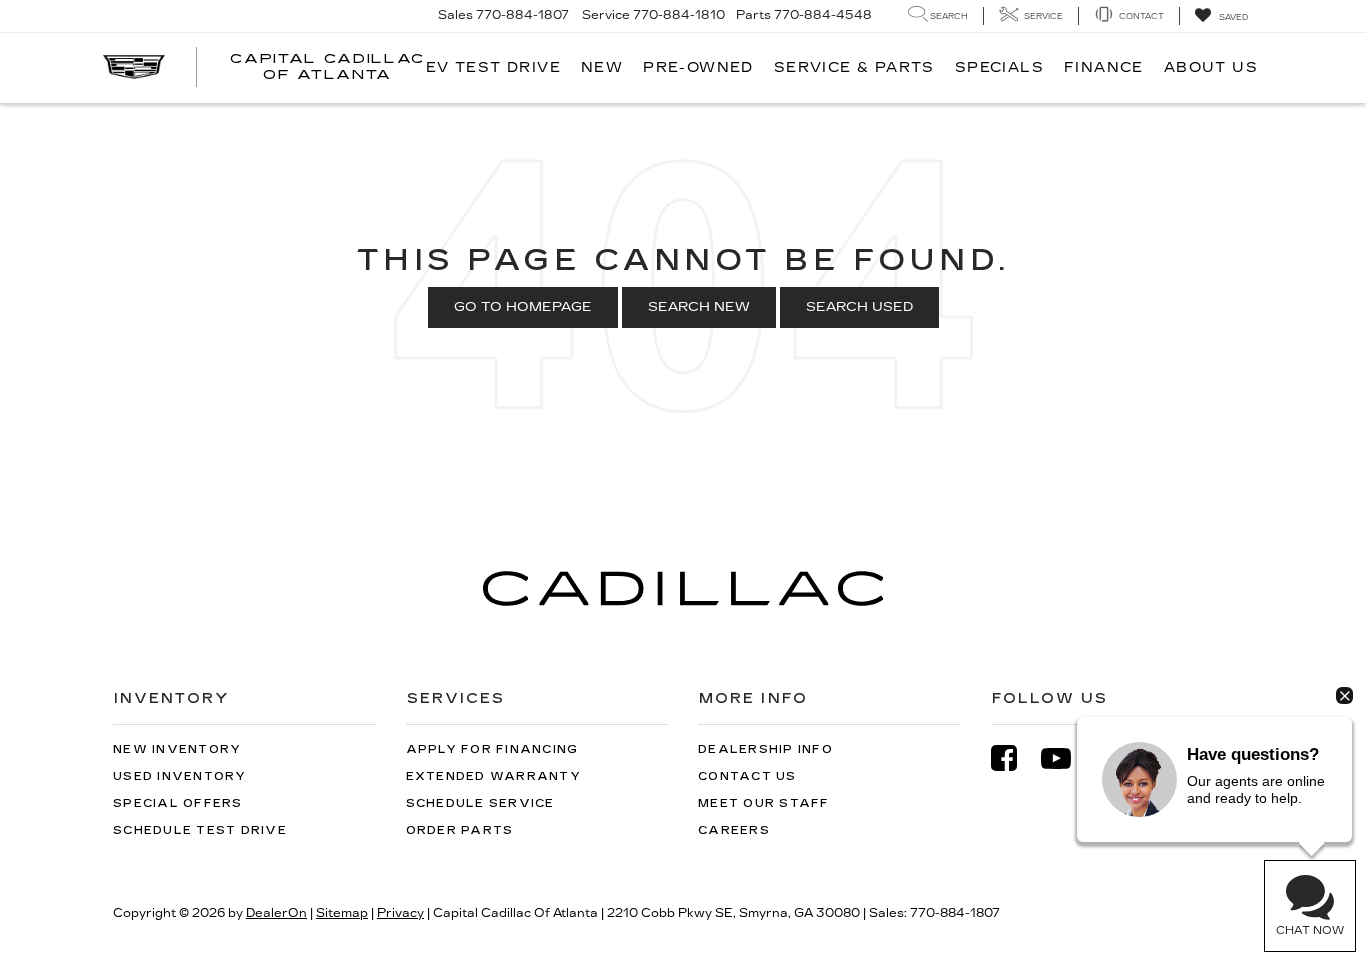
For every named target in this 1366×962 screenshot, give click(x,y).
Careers (734, 830)
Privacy (400, 913)
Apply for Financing (492, 749)
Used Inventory (180, 776)
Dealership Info (765, 749)
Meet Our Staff (764, 803)
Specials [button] (999, 67)
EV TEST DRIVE (493, 67)
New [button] (602, 67)
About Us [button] (1211, 67)
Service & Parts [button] (854, 67)
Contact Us (747, 776)
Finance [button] (1104, 67)
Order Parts (460, 830)
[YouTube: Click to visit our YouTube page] (1066, 758)
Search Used (859, 307)
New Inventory (177, 749)
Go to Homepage (523, 307)
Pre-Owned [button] (698, 67)
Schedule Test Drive (200, 830)
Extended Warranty (493, 776)
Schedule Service (480, 803)
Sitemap (342, 913)
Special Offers (178, 803)
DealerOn (276, 913)
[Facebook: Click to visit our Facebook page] (1014, 758)
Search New (699, 307)
